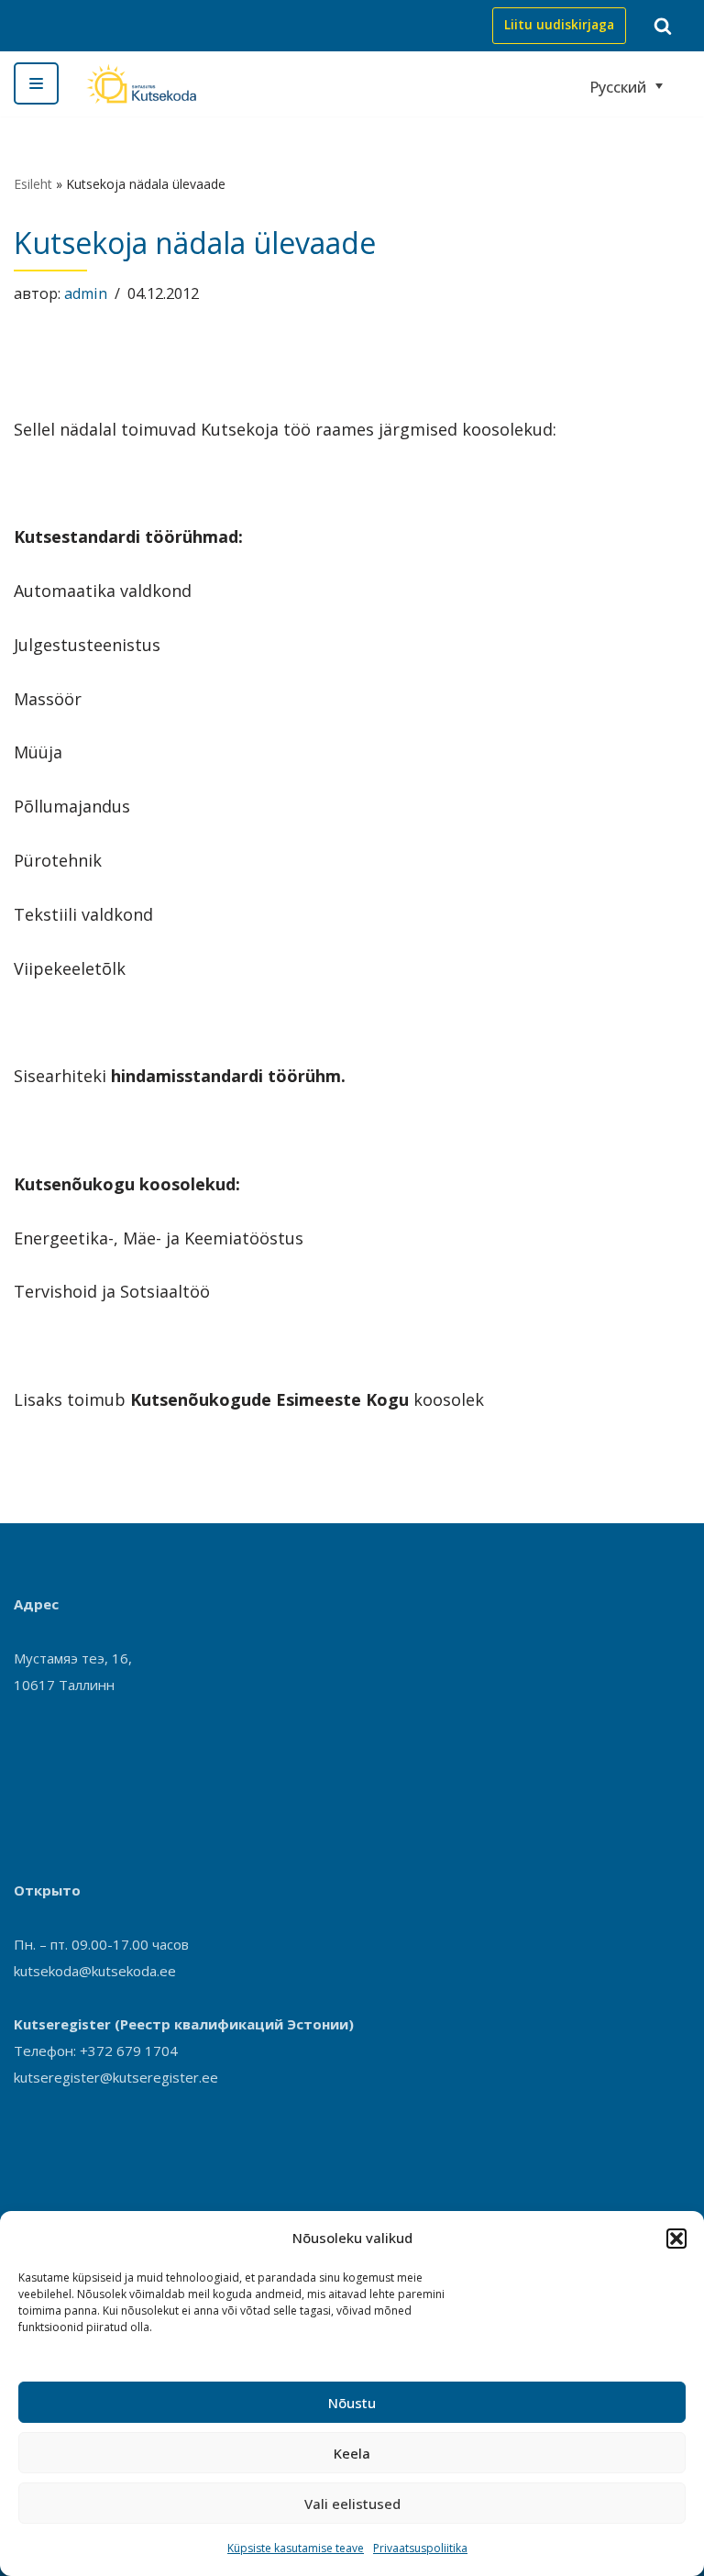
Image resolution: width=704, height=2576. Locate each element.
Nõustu (352, 2403)
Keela (352, 2453)
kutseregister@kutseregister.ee (116, 2077)
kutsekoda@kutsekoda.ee (95, 1971)
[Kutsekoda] (141, 84)
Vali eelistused (352, 2504)
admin (86, 293)
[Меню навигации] (36, 83)
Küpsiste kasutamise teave (296, 2548)
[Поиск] (663, 26)
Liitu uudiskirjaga (559, 25)
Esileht (33, 184)
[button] (676, 2239)
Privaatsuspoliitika (420, 2548)
